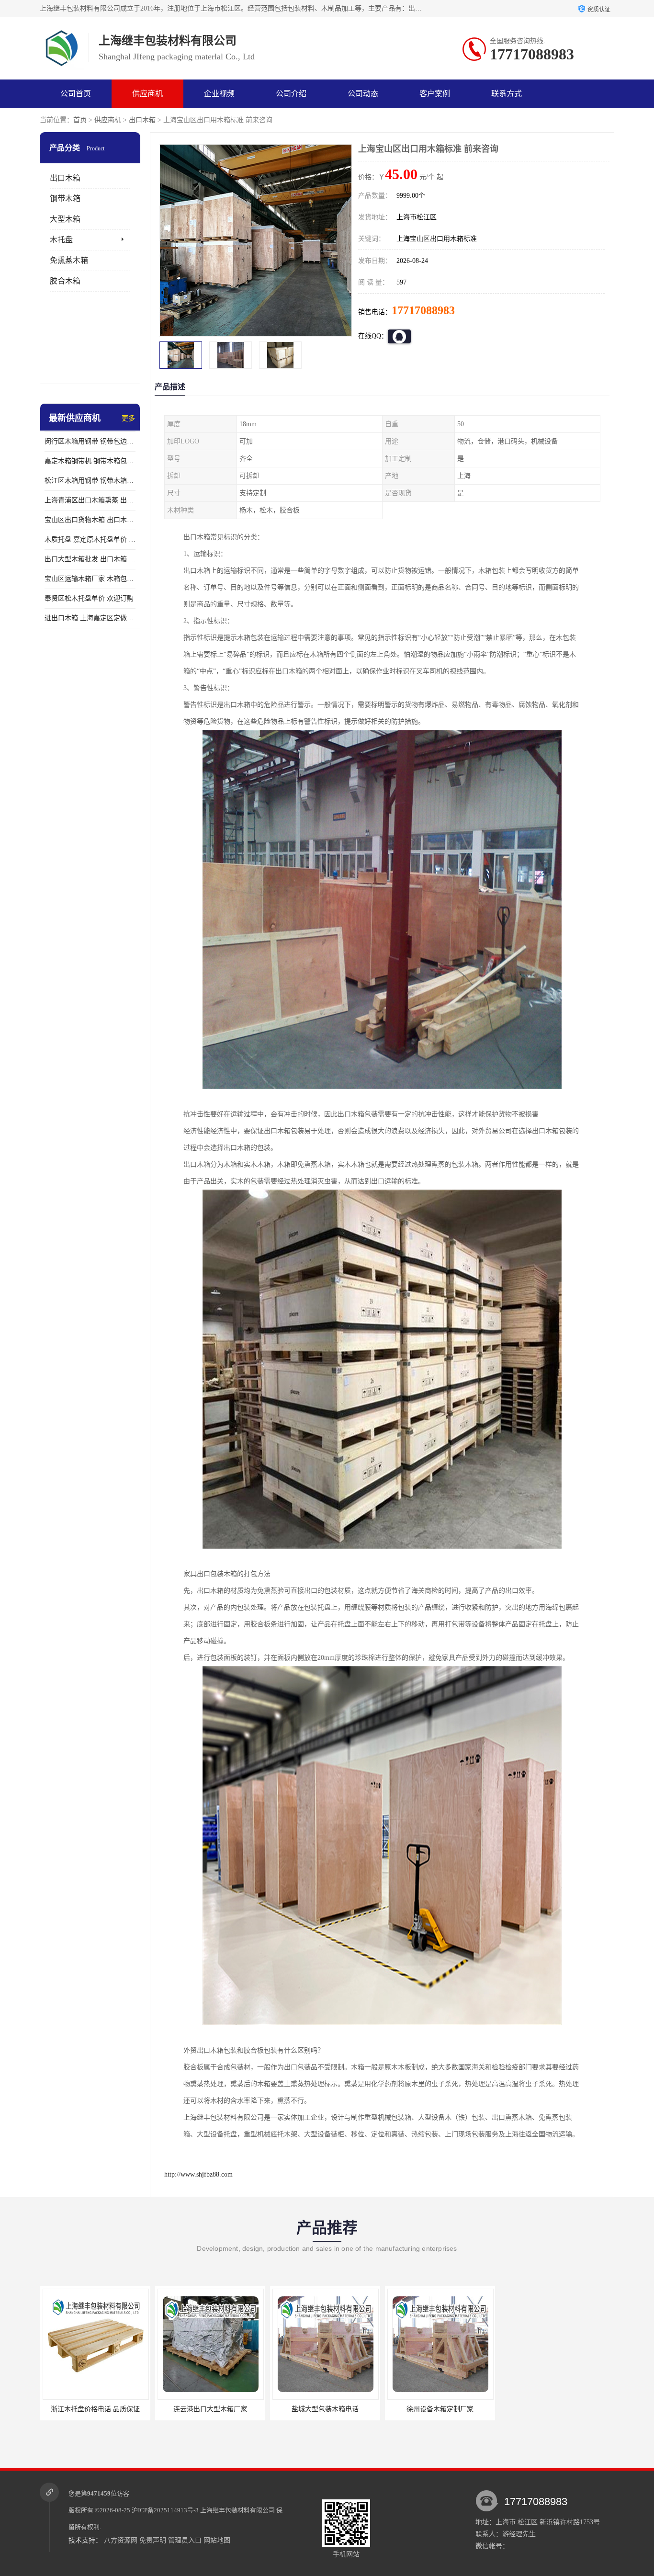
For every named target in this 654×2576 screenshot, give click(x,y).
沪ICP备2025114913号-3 (165, 2510)
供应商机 (147, 94)
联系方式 (507, 94)
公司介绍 (291, 94)
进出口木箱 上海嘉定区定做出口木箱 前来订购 (90, 618)
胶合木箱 (65, 281)
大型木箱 (65, 219)
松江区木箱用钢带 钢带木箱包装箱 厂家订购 (90, 481)
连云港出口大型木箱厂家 (95, 2409)
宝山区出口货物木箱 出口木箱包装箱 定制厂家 (90, 520)
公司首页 (76, 94)
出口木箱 (142, 120)
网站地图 (217, 2540)
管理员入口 (185, 2540)
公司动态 (363, 94)
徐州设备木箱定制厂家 (325, 2409)
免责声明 (153, 2540)
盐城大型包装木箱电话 (210, 2409)
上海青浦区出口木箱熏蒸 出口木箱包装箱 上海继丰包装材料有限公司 (90, 500)
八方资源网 (121, 2540)
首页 (80, 120)
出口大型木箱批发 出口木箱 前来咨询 (90, 559)
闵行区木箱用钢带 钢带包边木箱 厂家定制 (90, 441)
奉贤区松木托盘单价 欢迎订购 (89, 598)
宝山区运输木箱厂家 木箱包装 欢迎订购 (90, 579)
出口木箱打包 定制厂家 (554, 2409)
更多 (128, 418)
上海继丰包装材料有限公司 (237, 2510)
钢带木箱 (65, 199)
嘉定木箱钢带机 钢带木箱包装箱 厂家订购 (90, 461)
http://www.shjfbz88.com (198, 2174)
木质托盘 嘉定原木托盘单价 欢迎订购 (90, 539)
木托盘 (61, 240)
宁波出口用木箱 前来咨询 (440, 2409)
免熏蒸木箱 (69, 260)
